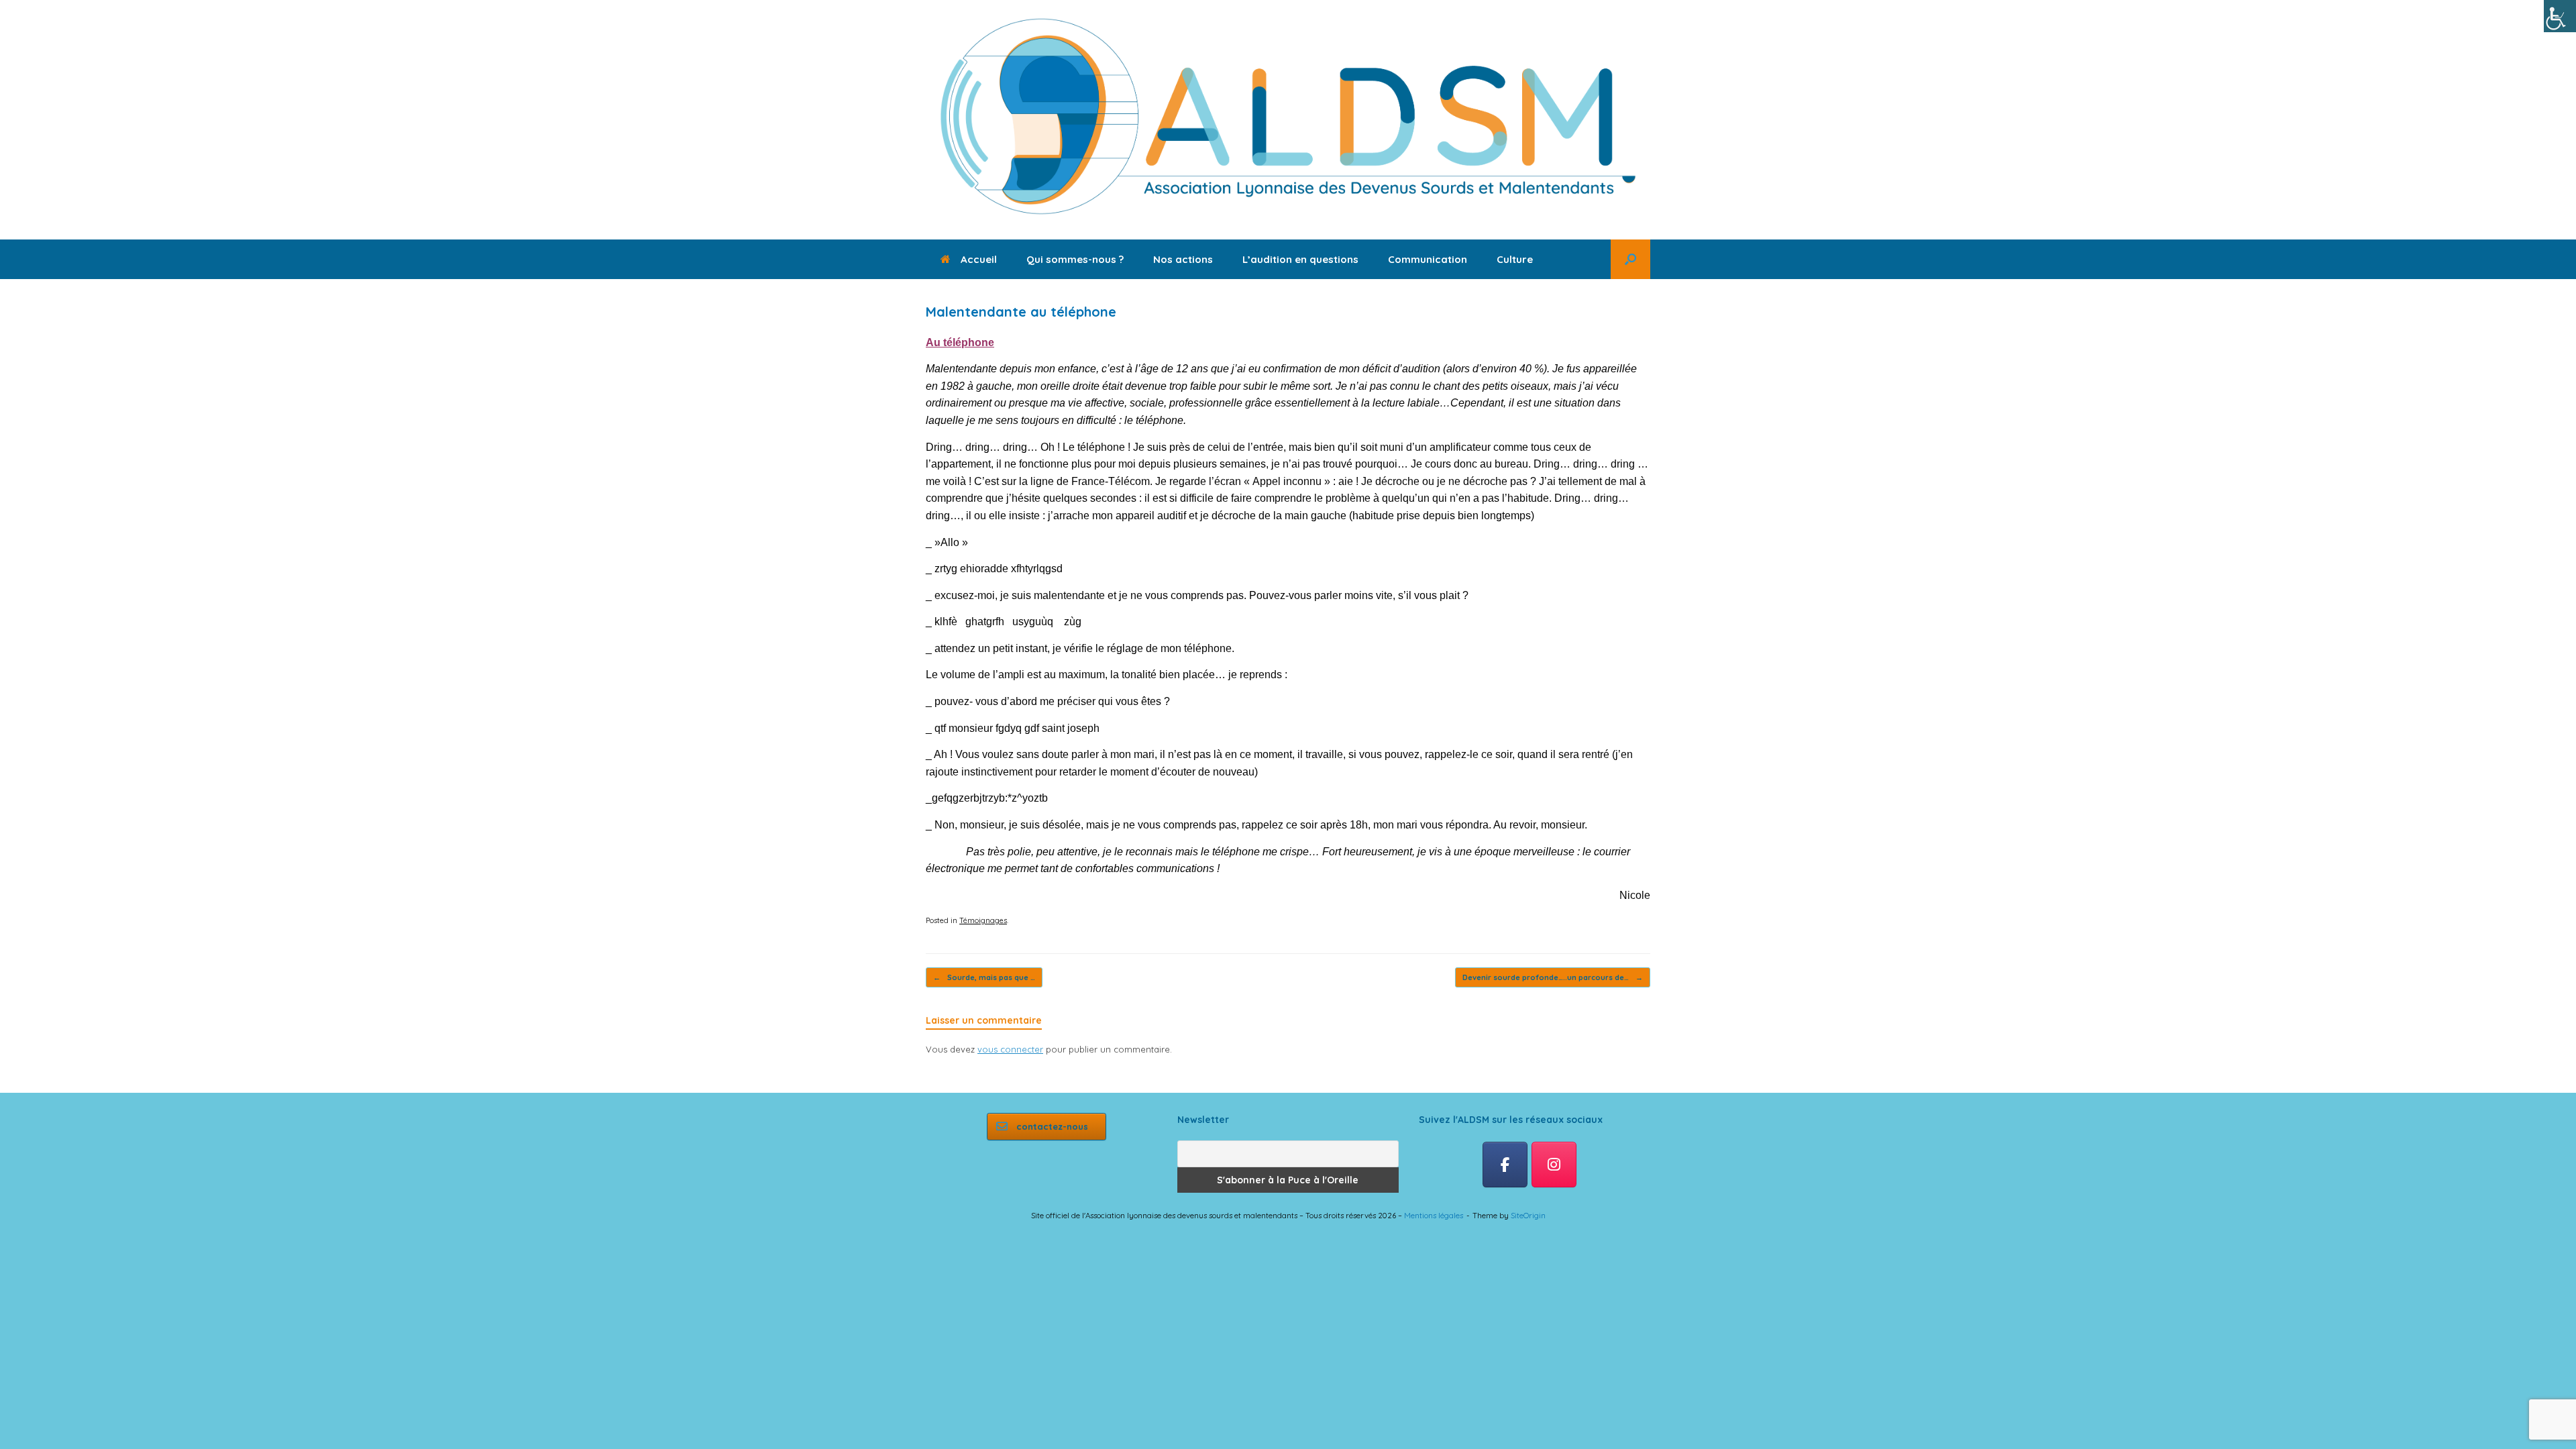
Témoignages (983, 920)
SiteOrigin (1528, 1215)
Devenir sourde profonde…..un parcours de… (1553, 977)
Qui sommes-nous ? (1075, 259)
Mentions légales (1434, 1215)
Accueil (979, 259)
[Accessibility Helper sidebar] (2560, 16)
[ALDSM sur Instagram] (1554, 1165)
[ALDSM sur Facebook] (1505, 1165)
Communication (1428, 259)
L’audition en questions (1300, 259)
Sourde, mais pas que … (984, 977)
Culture (1515, 259)
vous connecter (1010, 1049)
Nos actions (1183, 259)
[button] (1630, 259)
